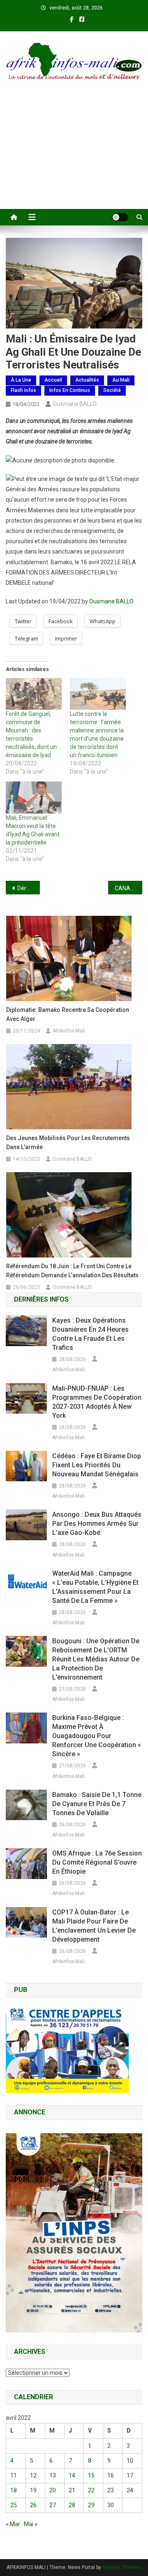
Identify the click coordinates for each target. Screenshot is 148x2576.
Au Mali (121, 380)
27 (53, 2505)
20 (53, 2490)
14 (72, 2475)
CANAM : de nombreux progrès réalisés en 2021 (128, 888)
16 (111, 2475)
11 (14, 2475)
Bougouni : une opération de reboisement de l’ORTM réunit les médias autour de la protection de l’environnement (96, 1659)
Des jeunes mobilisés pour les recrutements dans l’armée (68, 1143)
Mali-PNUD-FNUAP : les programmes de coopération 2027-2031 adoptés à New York (97, 1402)
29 (91, 2505)
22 (91, 2490)
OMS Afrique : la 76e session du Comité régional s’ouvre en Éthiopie (97, 1862)
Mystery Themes (121, 2567)
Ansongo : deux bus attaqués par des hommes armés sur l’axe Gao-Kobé (97, 1524)
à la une (21, 380)
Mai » (31, 2524)
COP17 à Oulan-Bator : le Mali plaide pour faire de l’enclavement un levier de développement (94, 1926)
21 (72, 2490)
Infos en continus (70, 390)
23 (111, 2490)
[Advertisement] (74, 155)
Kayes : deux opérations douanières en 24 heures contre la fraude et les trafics (90, 1334)
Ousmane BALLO (75, 404)
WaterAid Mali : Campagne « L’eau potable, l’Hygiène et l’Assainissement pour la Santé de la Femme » (95, 1587)
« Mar (13, 2524)
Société (112, 390)
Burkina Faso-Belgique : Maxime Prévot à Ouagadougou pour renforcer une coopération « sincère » (97, 1736)
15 (91, 2475)
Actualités (87, 380)
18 (14, 2490)
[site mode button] (120, 217)
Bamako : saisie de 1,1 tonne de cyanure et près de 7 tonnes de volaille (97, 1804)
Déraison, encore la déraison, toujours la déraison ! (29, 888)
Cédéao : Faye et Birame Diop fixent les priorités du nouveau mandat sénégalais (97, 1465)
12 (33, 2475)
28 (72, 2505)
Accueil (53, 380)
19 (33, 2490)
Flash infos (23, 390)
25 (14, 2505)
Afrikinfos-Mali (69, 1031)
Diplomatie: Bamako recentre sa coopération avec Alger (68, 1014)
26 (33, 2505)
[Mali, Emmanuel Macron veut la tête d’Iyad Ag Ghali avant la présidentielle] (34, 797)
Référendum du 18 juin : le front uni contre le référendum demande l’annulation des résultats (72, 1271)
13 (53, 2475)
